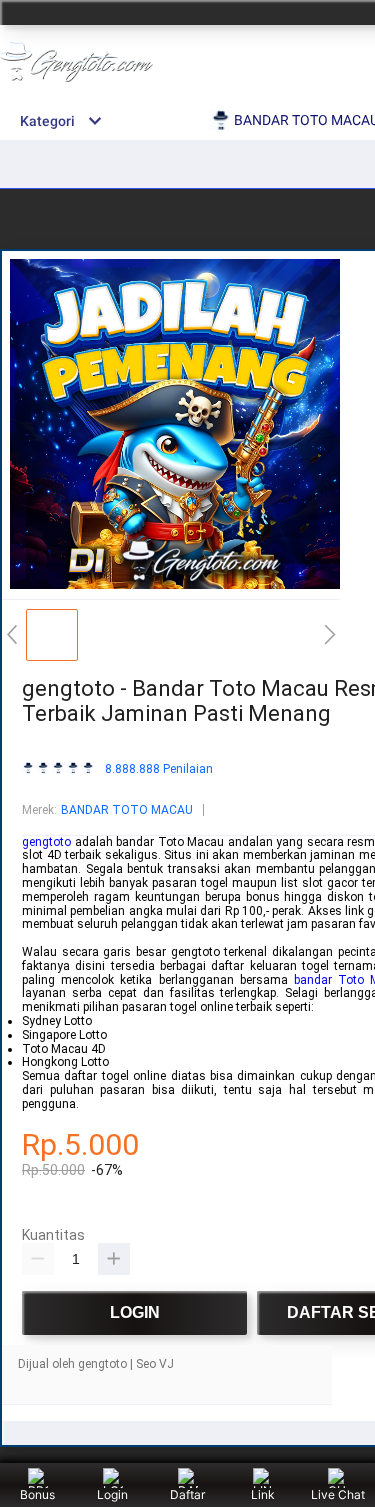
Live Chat (338, 1494)
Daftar (187, 1494)
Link (263, 1494)
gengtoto (46, 842)
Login (112, 1494)
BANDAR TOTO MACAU (127, 810)
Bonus (37, 1494)
